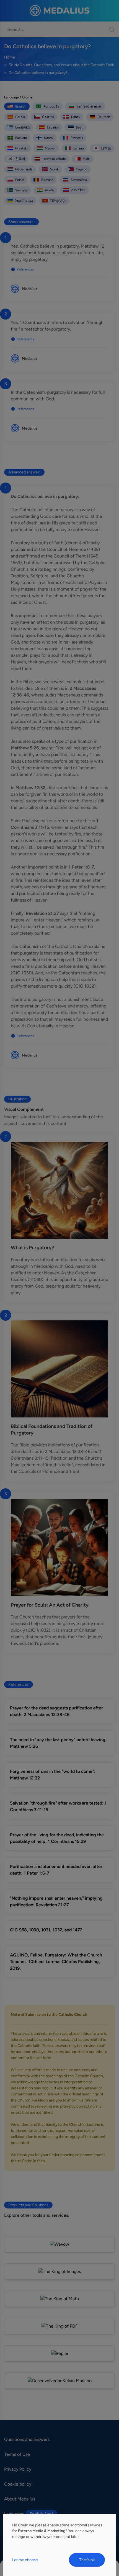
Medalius (30, 289)
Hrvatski (21, 148)
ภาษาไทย (78, 190)
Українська (24, 201)
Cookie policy (18, 2484)
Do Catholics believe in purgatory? (38, 73)
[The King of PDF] (59, 2326)
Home (10, 57)
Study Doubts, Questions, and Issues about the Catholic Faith (61, 65)
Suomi (49, 138)
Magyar (50, 148)
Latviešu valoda (54, 159)
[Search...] (109, 29)
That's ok (87, 2560)
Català (20, 117)
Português (51, 106)
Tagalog (82, 169)
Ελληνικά (22, 127)
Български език (89, 106)
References (25, 269)
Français (77, 138)
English (21, 106)
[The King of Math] (59, 2299)
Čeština (48, 117)
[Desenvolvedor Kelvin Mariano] (59, 2381)
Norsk (54, 169)
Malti (86, 159)
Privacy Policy (18, 2469)
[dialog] (59, 2545)
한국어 (20, 159)
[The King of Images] (59, 2271)
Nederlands (24, 169)
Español (53, 127)
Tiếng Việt (58, 201)
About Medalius (20, 2499)
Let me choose (25, 2560)
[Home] (59, 11)
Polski (20, 180)
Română (47, 180)
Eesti (80, 127)
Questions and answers (27, 2439)
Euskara (21, 138)
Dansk (76, 117)
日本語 (106, 148)
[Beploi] (59, 2353)
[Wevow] (59, 2244)
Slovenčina (79, 180)
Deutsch (104, 117)
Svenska (21, 190)
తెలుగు (49, 190)
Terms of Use (17, 2454)
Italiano (78, 148)
